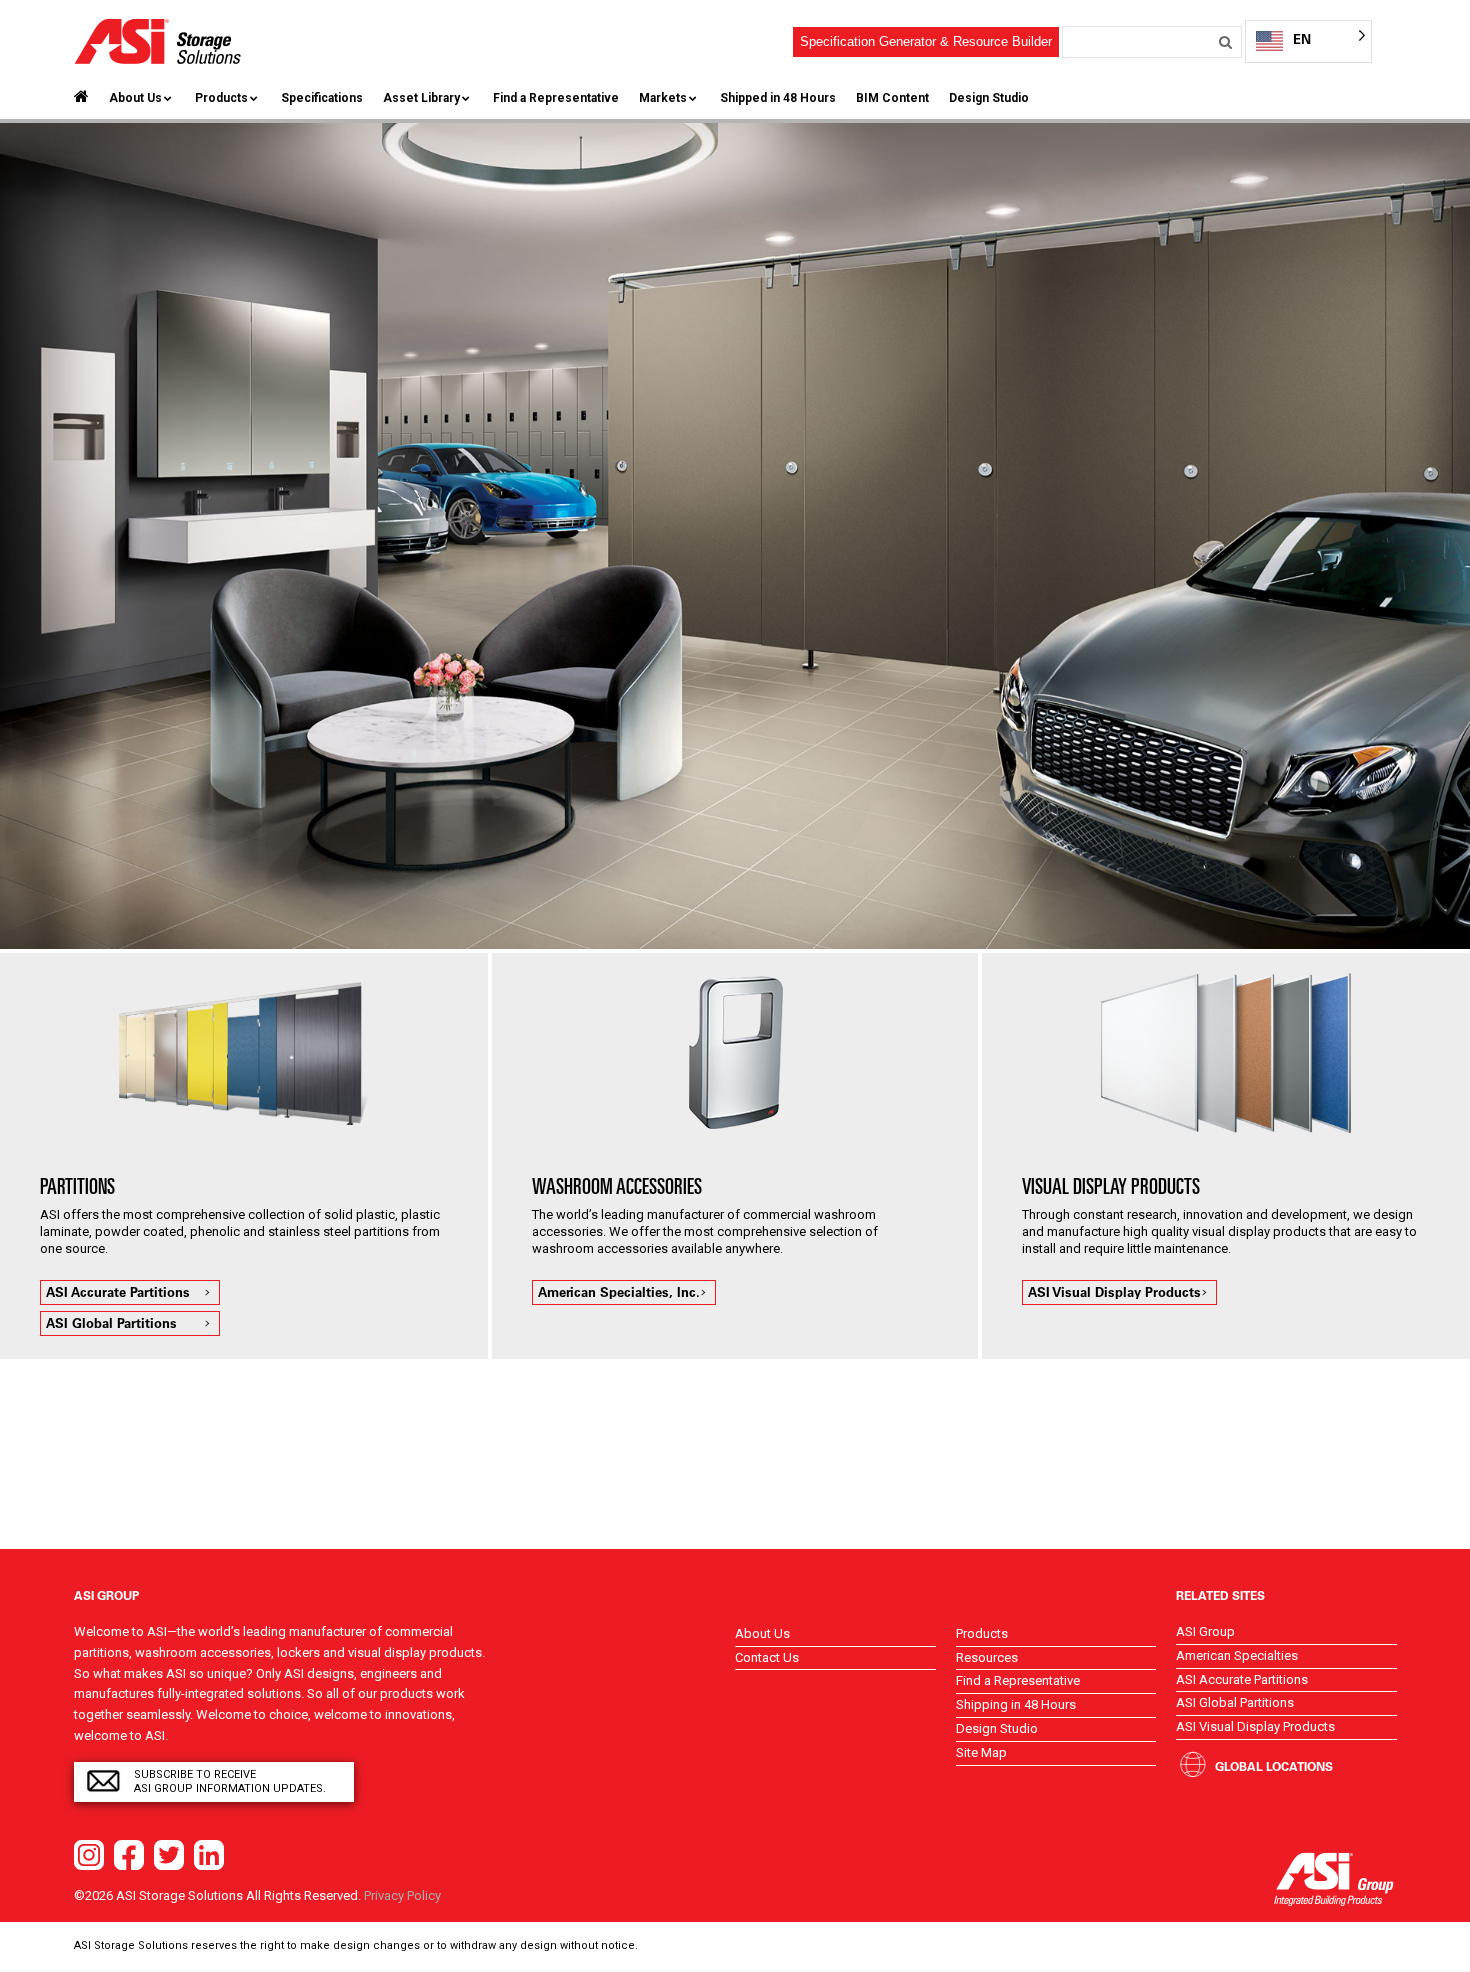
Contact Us (767, 1657)
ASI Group (1205, 1631)
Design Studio (989, 98)
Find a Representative (556, 98)
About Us (135, 98)
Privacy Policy (402, 1895)
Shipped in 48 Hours (778, 98)
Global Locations (1274, 1766)
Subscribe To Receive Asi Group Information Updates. (230, 1781)
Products (221, 98)
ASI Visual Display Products (1114, 1291)
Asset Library (421, 98)
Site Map (981, 1752)
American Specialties (1237, 1655)
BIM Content (892, 98)
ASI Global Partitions (111, 1322)
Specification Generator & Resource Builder (926, 41)
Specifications (322, 98)
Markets (663, 98)
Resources (987, 1657)
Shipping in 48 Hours (1016, 1704)
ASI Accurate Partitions (118, 1291)
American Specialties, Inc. (619, 1291)
